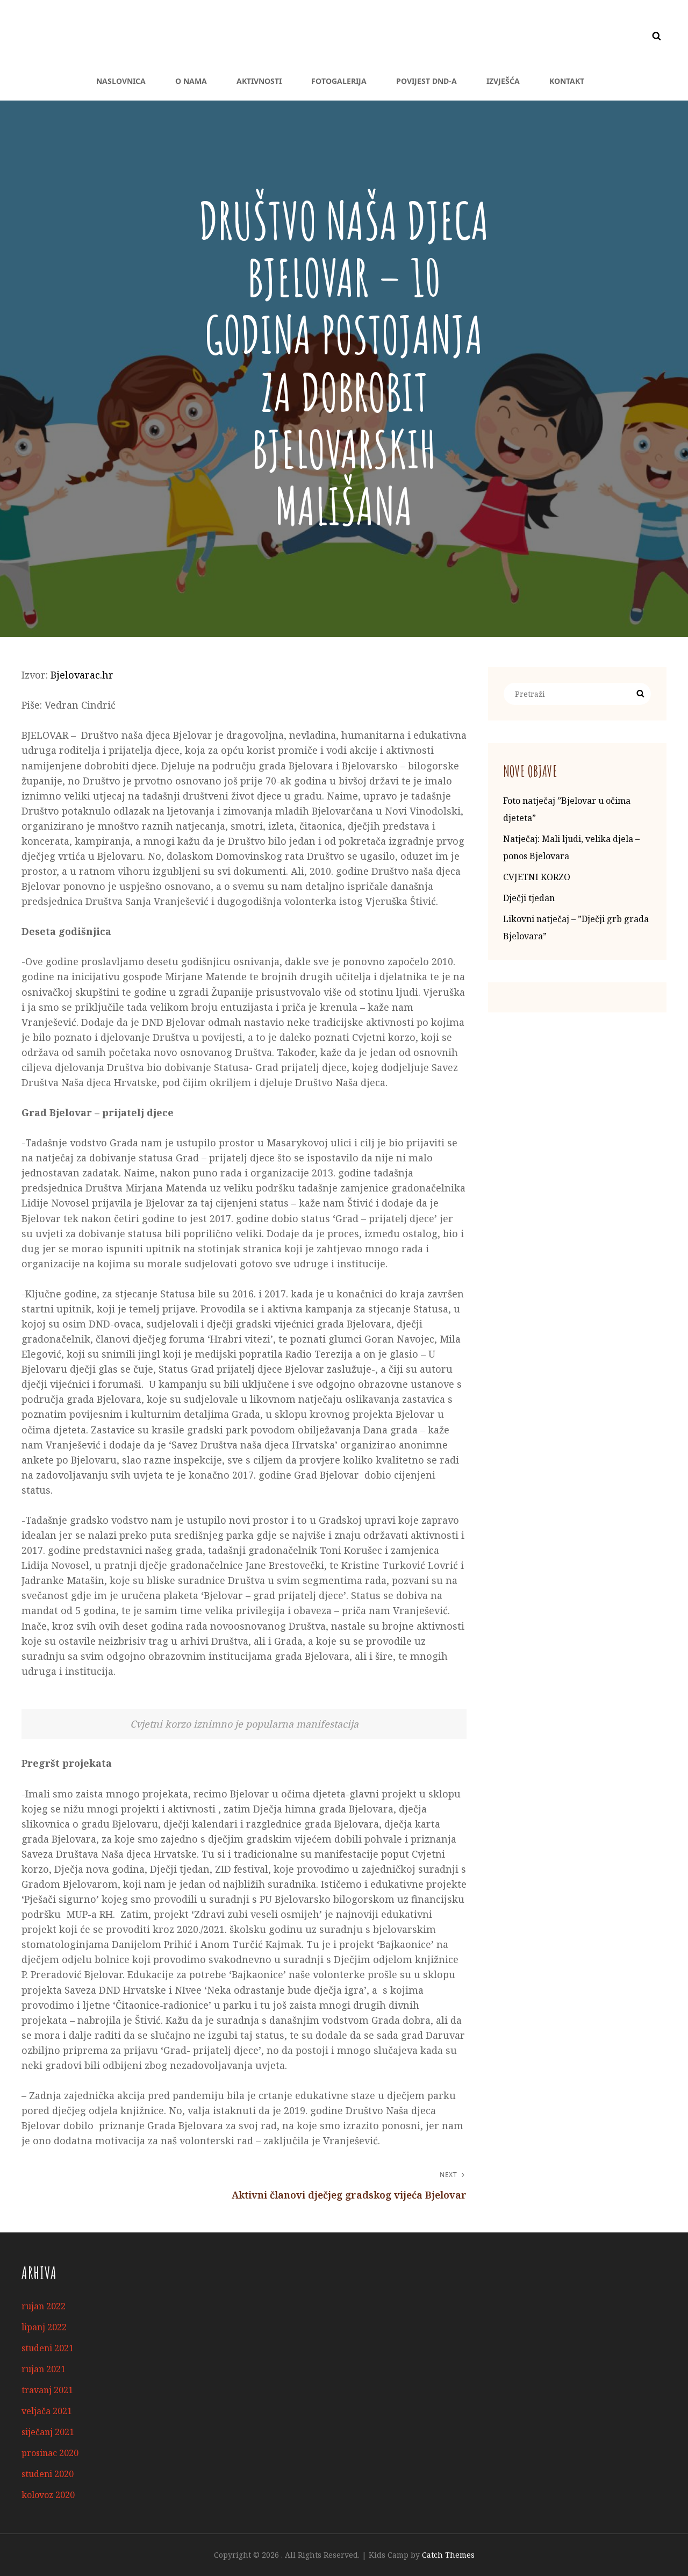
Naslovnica (121, 81)
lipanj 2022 (44, 2327)
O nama (191, 81)
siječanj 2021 (48, 2432)
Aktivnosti (259, 81)
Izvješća (503, 81)
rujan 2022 (44, 2306)
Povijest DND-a (427, 81)
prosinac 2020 (50, 2453)
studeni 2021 (48, 2348)
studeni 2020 (48, 2474)
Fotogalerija (339, 81)
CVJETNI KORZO (537, 877)
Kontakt (567, 81)
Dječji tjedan (529, 898)
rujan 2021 (44, 2369)
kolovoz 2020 (48, 2495)
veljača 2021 (47, 2411)
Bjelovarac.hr (82, 675)
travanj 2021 (47, 2390)
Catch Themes (448, 2555)
